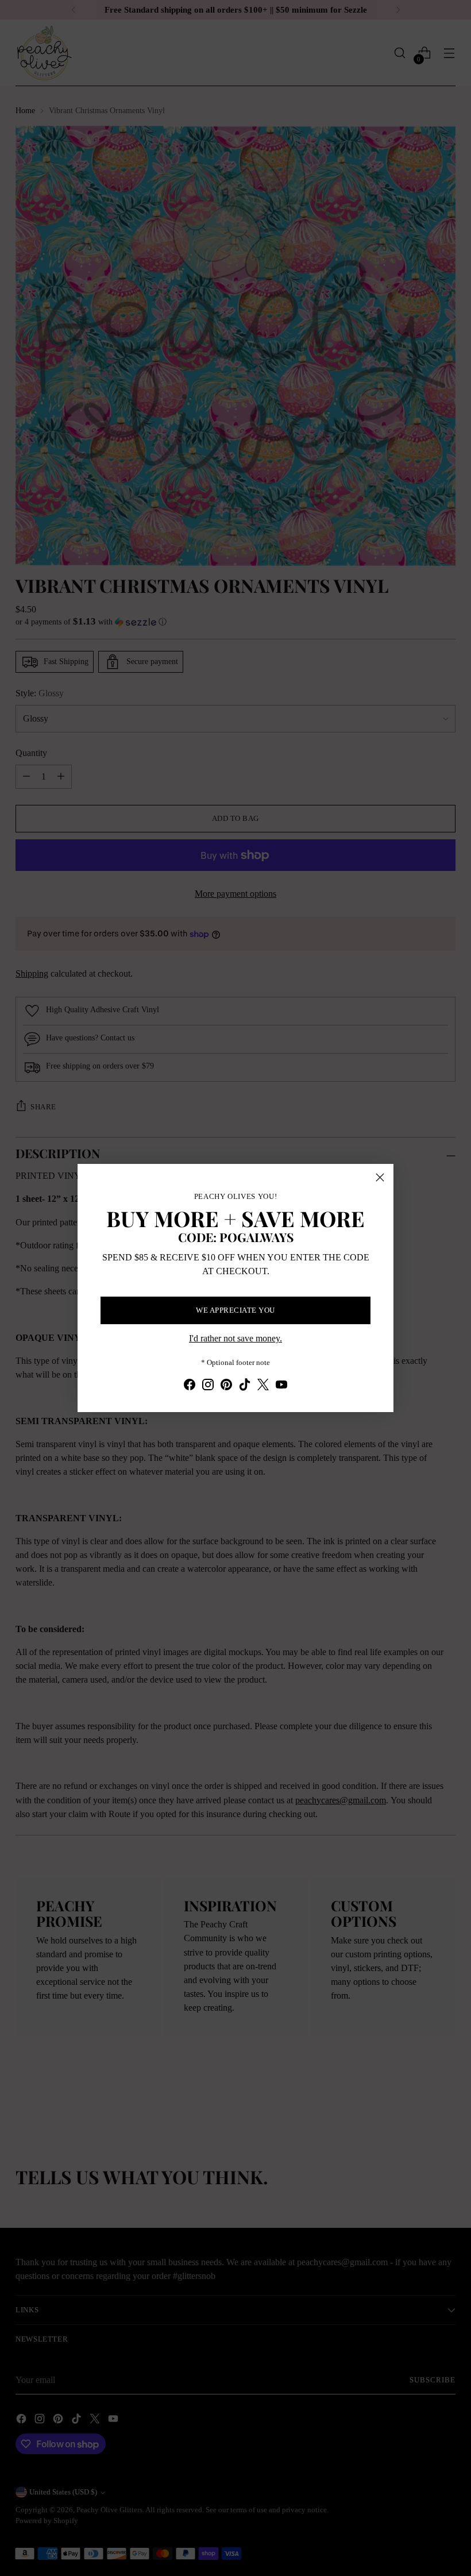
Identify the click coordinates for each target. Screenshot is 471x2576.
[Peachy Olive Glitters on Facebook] (190, 1387)
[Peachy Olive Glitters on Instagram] (208, 1387)
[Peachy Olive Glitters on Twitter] (263, 1387)
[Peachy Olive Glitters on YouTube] (281, 1387)
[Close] (380, 1177)
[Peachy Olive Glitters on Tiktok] (245, 1387)
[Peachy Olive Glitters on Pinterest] (226, 1387)
